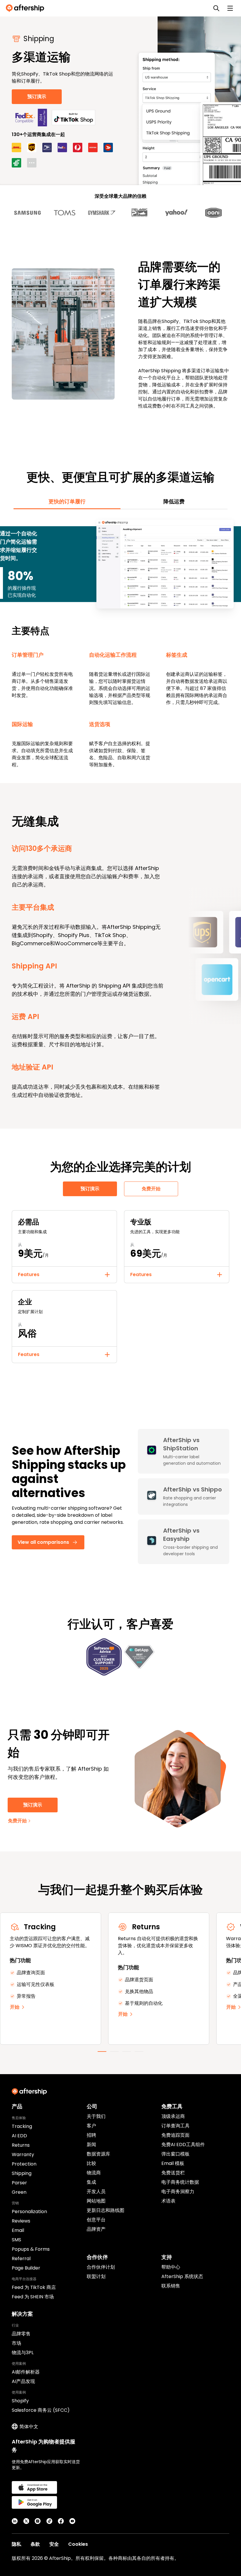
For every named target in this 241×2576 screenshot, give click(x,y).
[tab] (67, 502)
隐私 (16, 2544)
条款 (35, 2544)
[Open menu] (230, 8)
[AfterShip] (26, 8)
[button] (64, 1275)
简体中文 (29, 2427)
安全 (54, 2544)
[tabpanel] (120, 643)
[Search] (216, 8)
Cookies (78, 2544)
